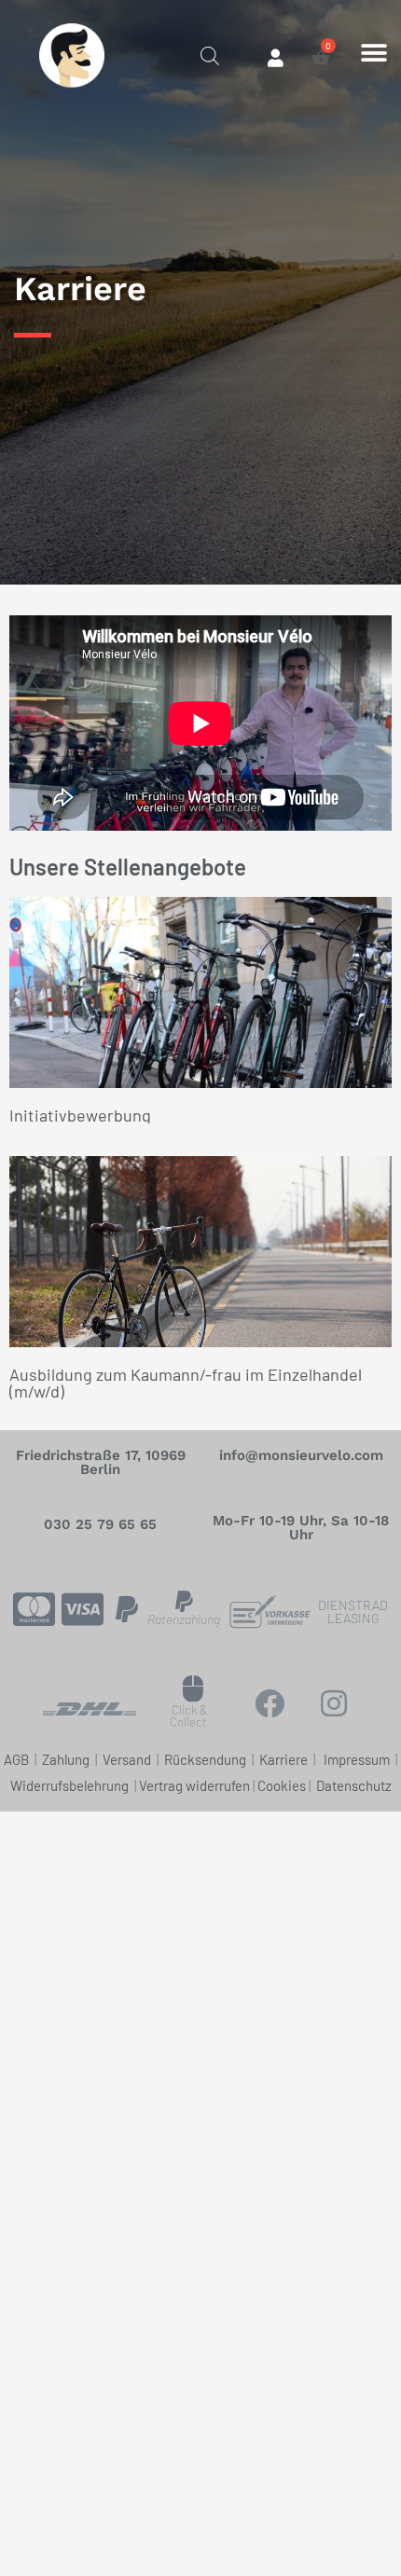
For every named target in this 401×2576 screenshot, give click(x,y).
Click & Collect (188, 1716)
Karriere (283, 1759)
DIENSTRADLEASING (353, 1612)
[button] (374, 53)
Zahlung (67, 1759)
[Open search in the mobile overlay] (210, 54)
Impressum (358, 1759)
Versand (128, 1759)
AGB (16, 1759)
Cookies (282, 1785)
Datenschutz (354, 1785)
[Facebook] (270, 1703)
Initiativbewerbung (80, 1115)
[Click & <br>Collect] (194, 1689)
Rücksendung (207, 1759)
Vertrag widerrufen (194, 1785)
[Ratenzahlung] (184, 1601)
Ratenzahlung (184, 1619)
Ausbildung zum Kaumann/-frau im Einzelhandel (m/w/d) (186, 1383)
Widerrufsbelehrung (69, 1785)
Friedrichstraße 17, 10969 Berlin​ (101, 1462)
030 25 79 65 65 (100, 1524)
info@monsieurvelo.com (301, 1455)
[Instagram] (334, 1703)
